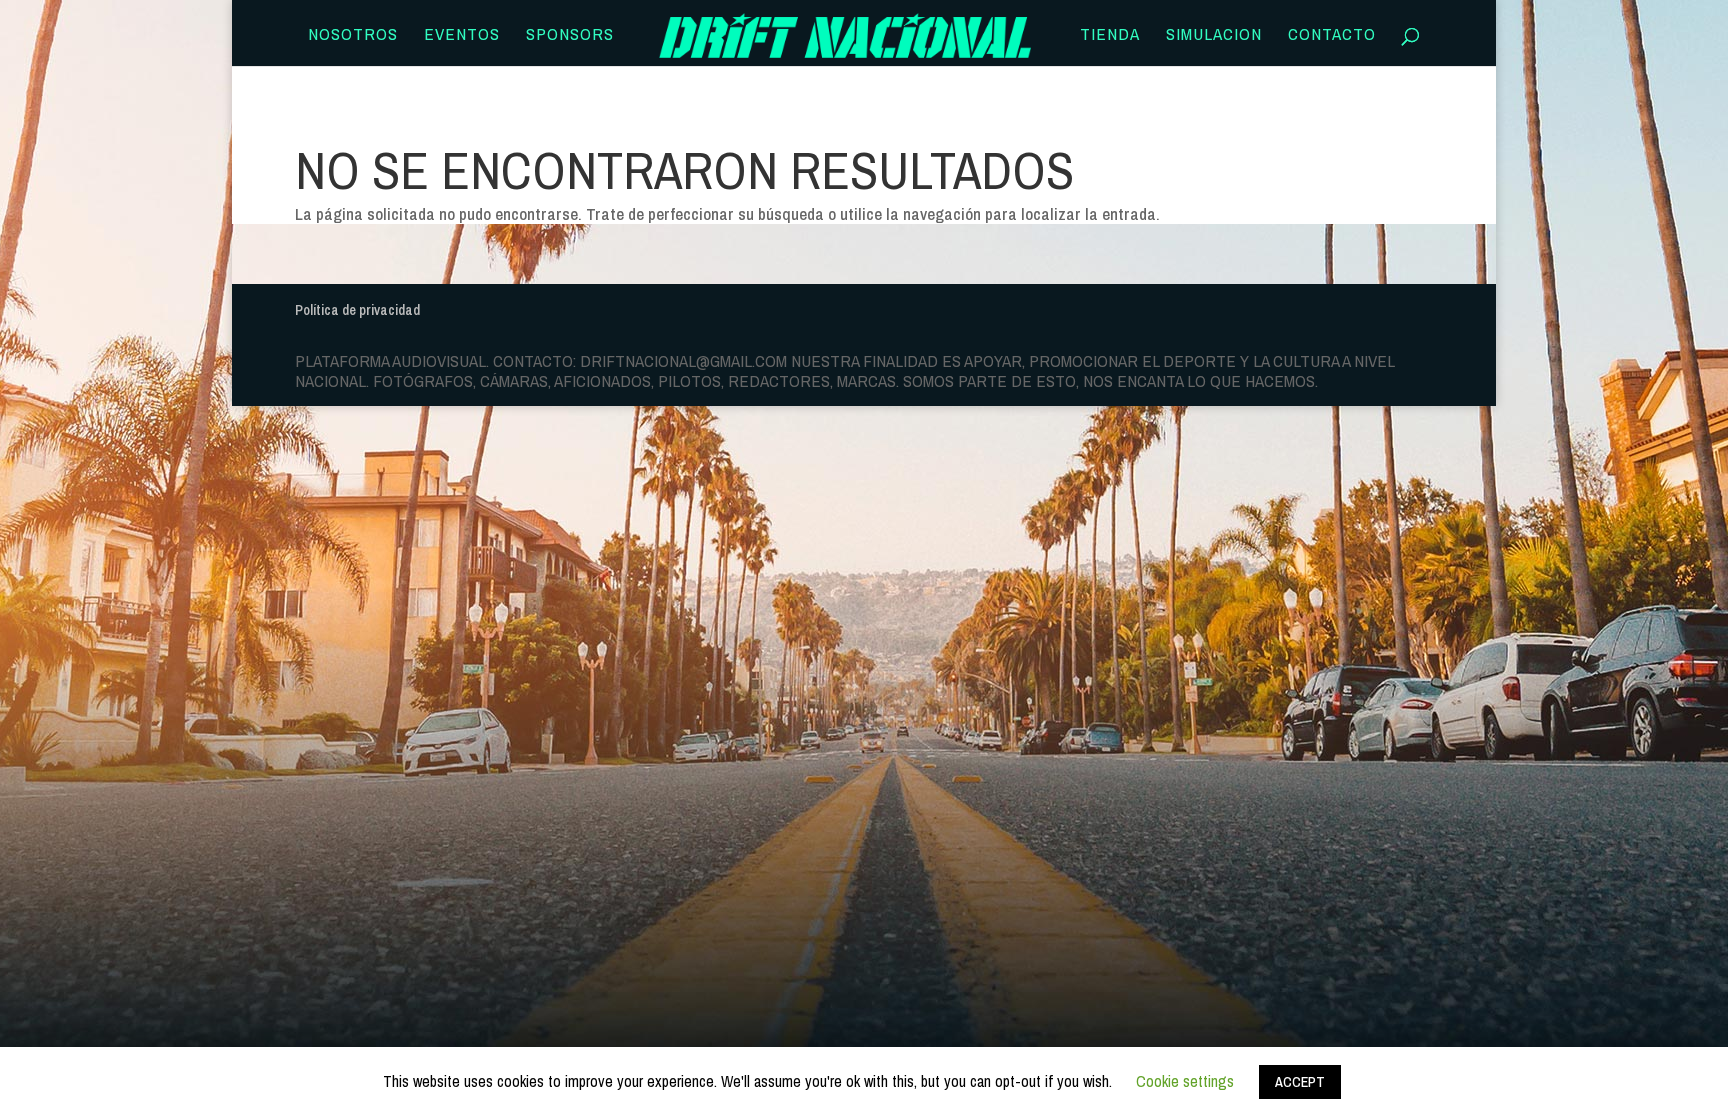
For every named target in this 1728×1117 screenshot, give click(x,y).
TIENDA (1110, 36)
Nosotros (353, 36)
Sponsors (570, 36)
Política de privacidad (357, 310)
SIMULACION (1214, 36)
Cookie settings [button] (1185, 1081)
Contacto (1332, 36)
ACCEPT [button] (1300, 1082)
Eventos (462, 36)
